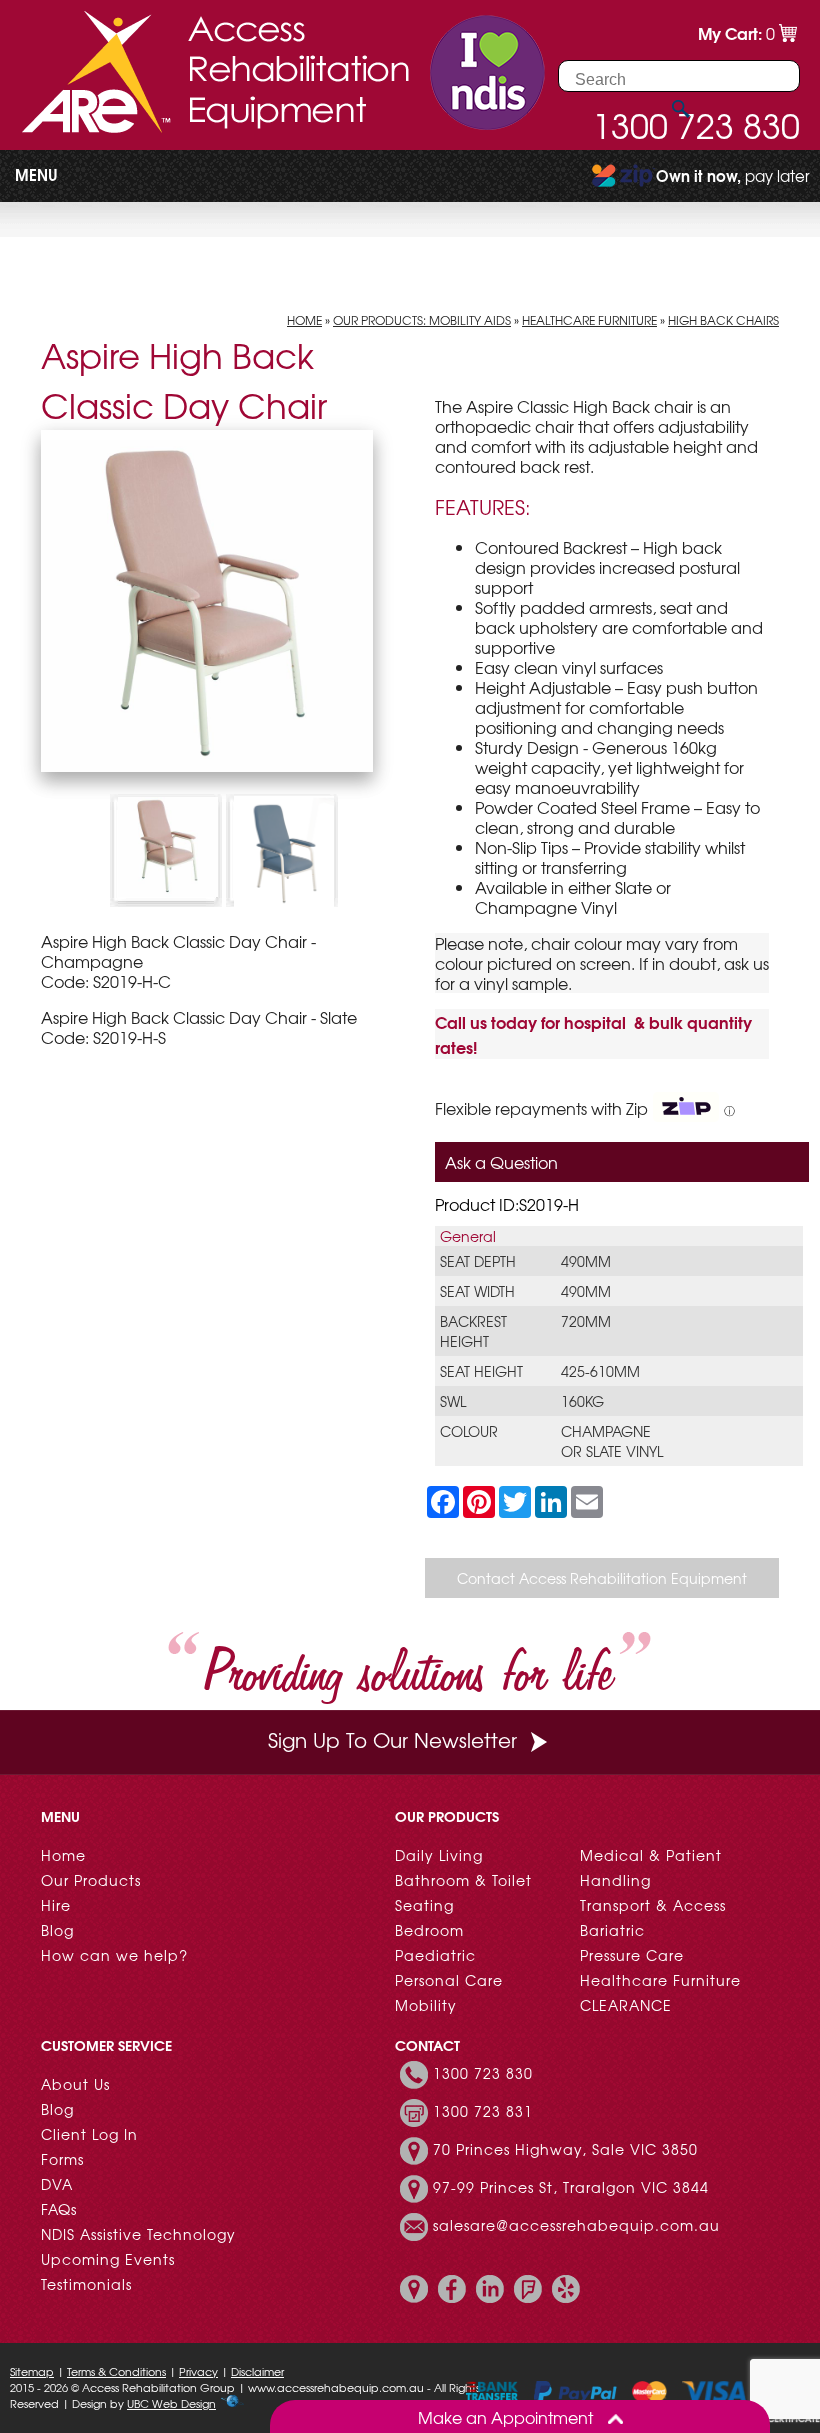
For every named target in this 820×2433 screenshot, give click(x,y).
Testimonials (86, 2284)
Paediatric (435, 1955)
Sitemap (32, 2371)
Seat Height (481, 1371)
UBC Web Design (171, 2403)
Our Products (91, 1880)
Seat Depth (478, 1261)
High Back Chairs (723, 320)
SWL (453, 1401)
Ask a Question (501, 1162)
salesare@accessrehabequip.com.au (576, 2225)
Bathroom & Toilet (463, 1880)
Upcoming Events (108, 2259)
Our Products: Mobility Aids (422, 320)
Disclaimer (257, 2371)
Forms (62, 2159)
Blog (57, 1930)
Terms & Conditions (116, 2371)
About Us (75, 2084)
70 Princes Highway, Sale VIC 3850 (565, 2149)
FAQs (59, 2209)
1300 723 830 (483, 2073)
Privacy (198, 2371)
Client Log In (89, 2134)
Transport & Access (653, 1905)
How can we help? (114, 1955)
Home (304, 320)
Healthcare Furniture (589, 320)
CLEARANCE (626, 2005)
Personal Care (449, 1980)
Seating (424, 1905)
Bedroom (429, 1930)
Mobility (426, 2005)
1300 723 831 (483, 2111)
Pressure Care (632, 1955)
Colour (469, 1431)
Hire (56, 1905)
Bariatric (612, 1930)
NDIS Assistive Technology (138, 2234)
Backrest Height (473, 1331)
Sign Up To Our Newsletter (392, 1739)
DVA (57, 2184)
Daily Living (439, 1855)
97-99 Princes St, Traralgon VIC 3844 (571, 2187)
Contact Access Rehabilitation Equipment (602, 1578)
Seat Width (477, 1291)
